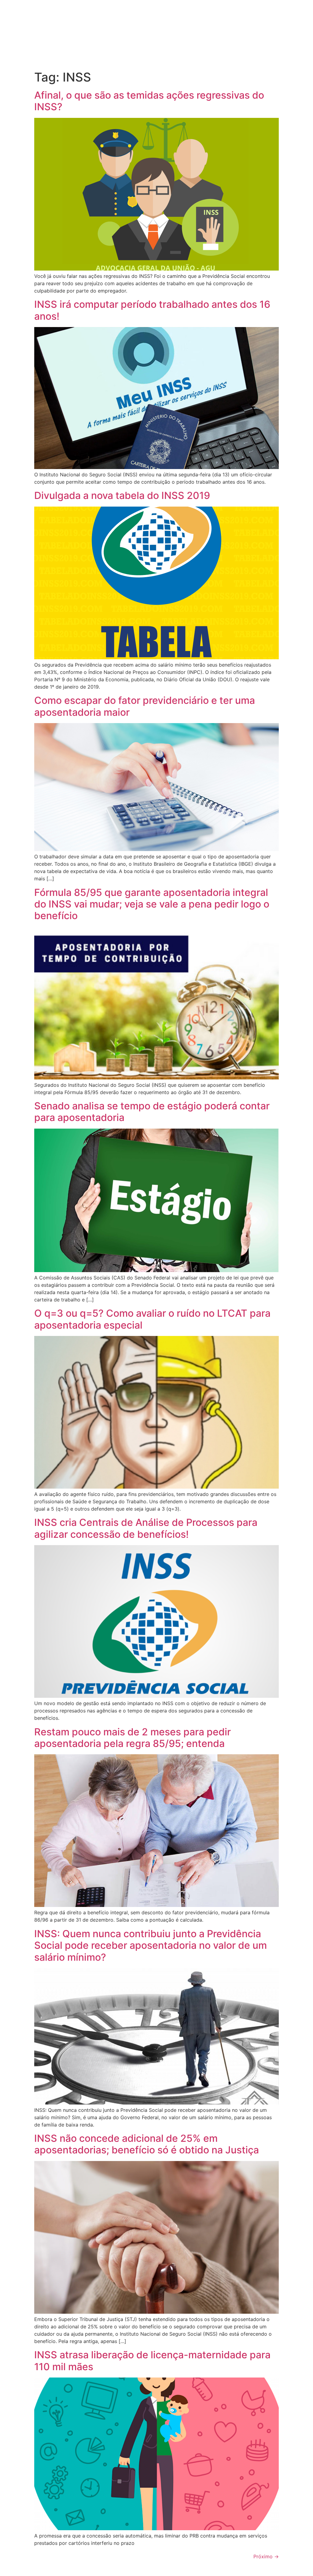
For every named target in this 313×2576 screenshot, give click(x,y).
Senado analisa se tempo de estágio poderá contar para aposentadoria (152, 1112)
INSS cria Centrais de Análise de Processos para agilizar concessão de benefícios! (146, 1528)
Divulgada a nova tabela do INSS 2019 (122, 495)
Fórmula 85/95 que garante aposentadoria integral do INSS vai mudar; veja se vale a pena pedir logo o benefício (152, 904)
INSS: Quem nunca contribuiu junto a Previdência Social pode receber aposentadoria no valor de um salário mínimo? (151, 1945)
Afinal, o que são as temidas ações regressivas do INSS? (149, 101)
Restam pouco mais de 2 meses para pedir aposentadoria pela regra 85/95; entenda (133, 1738)
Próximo (266, 2556)
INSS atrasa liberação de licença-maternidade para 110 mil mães (152, 2361)
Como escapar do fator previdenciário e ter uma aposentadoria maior (145, 706)
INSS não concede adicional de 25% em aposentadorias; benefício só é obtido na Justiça (147, 2144)
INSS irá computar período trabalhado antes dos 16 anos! (152, 310)
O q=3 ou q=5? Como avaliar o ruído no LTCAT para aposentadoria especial (152, 1319)
